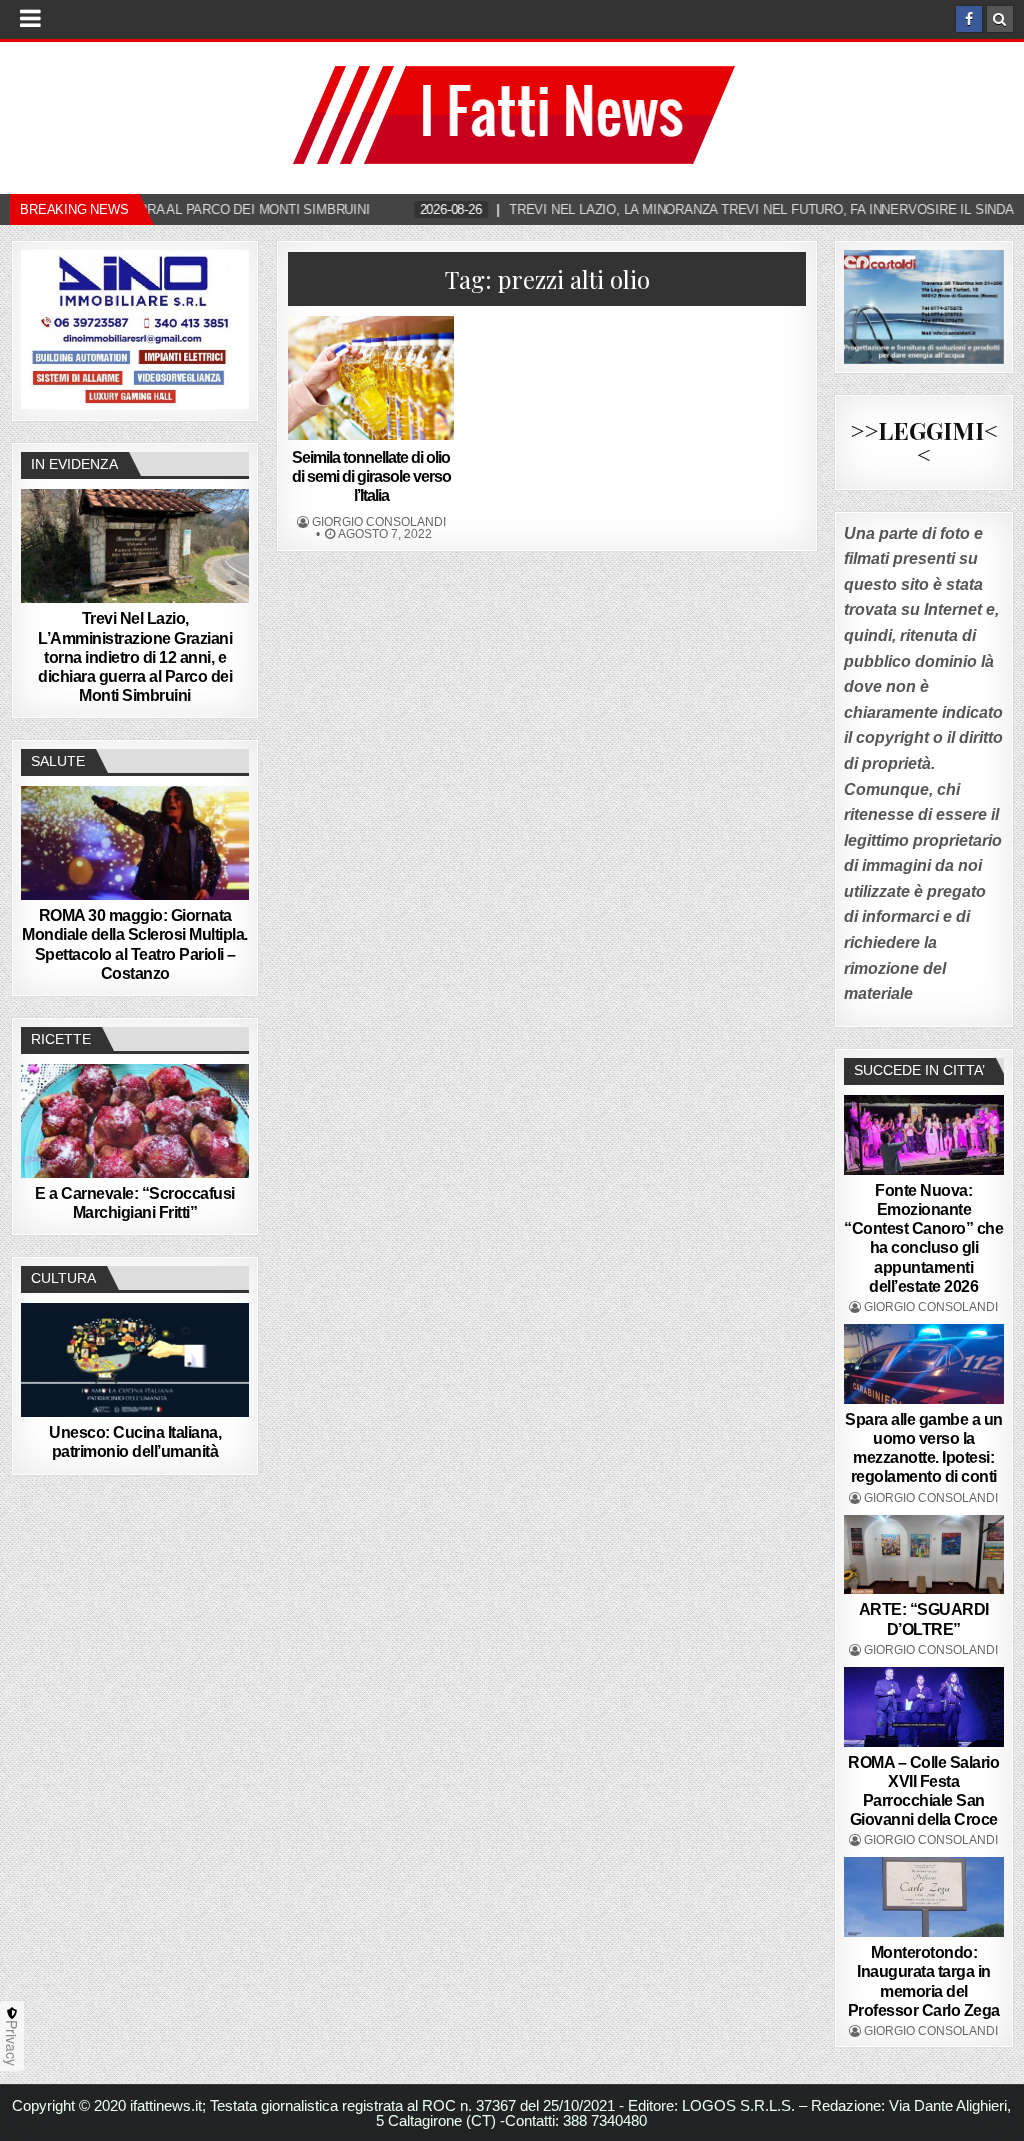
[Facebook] (969, 19)
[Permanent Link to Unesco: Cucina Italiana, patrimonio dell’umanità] (135, 1360)
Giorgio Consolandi (379, 522)
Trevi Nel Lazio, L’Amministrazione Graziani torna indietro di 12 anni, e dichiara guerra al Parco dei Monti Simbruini (135, 657)
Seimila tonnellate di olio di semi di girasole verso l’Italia (371, 476)
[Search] (1000, 19)
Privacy (12, 2043)
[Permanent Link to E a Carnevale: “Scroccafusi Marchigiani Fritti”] (135, 1121)
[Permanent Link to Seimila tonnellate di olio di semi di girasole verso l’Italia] (371, 378)
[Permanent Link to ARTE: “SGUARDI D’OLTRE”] (924, 1555)
